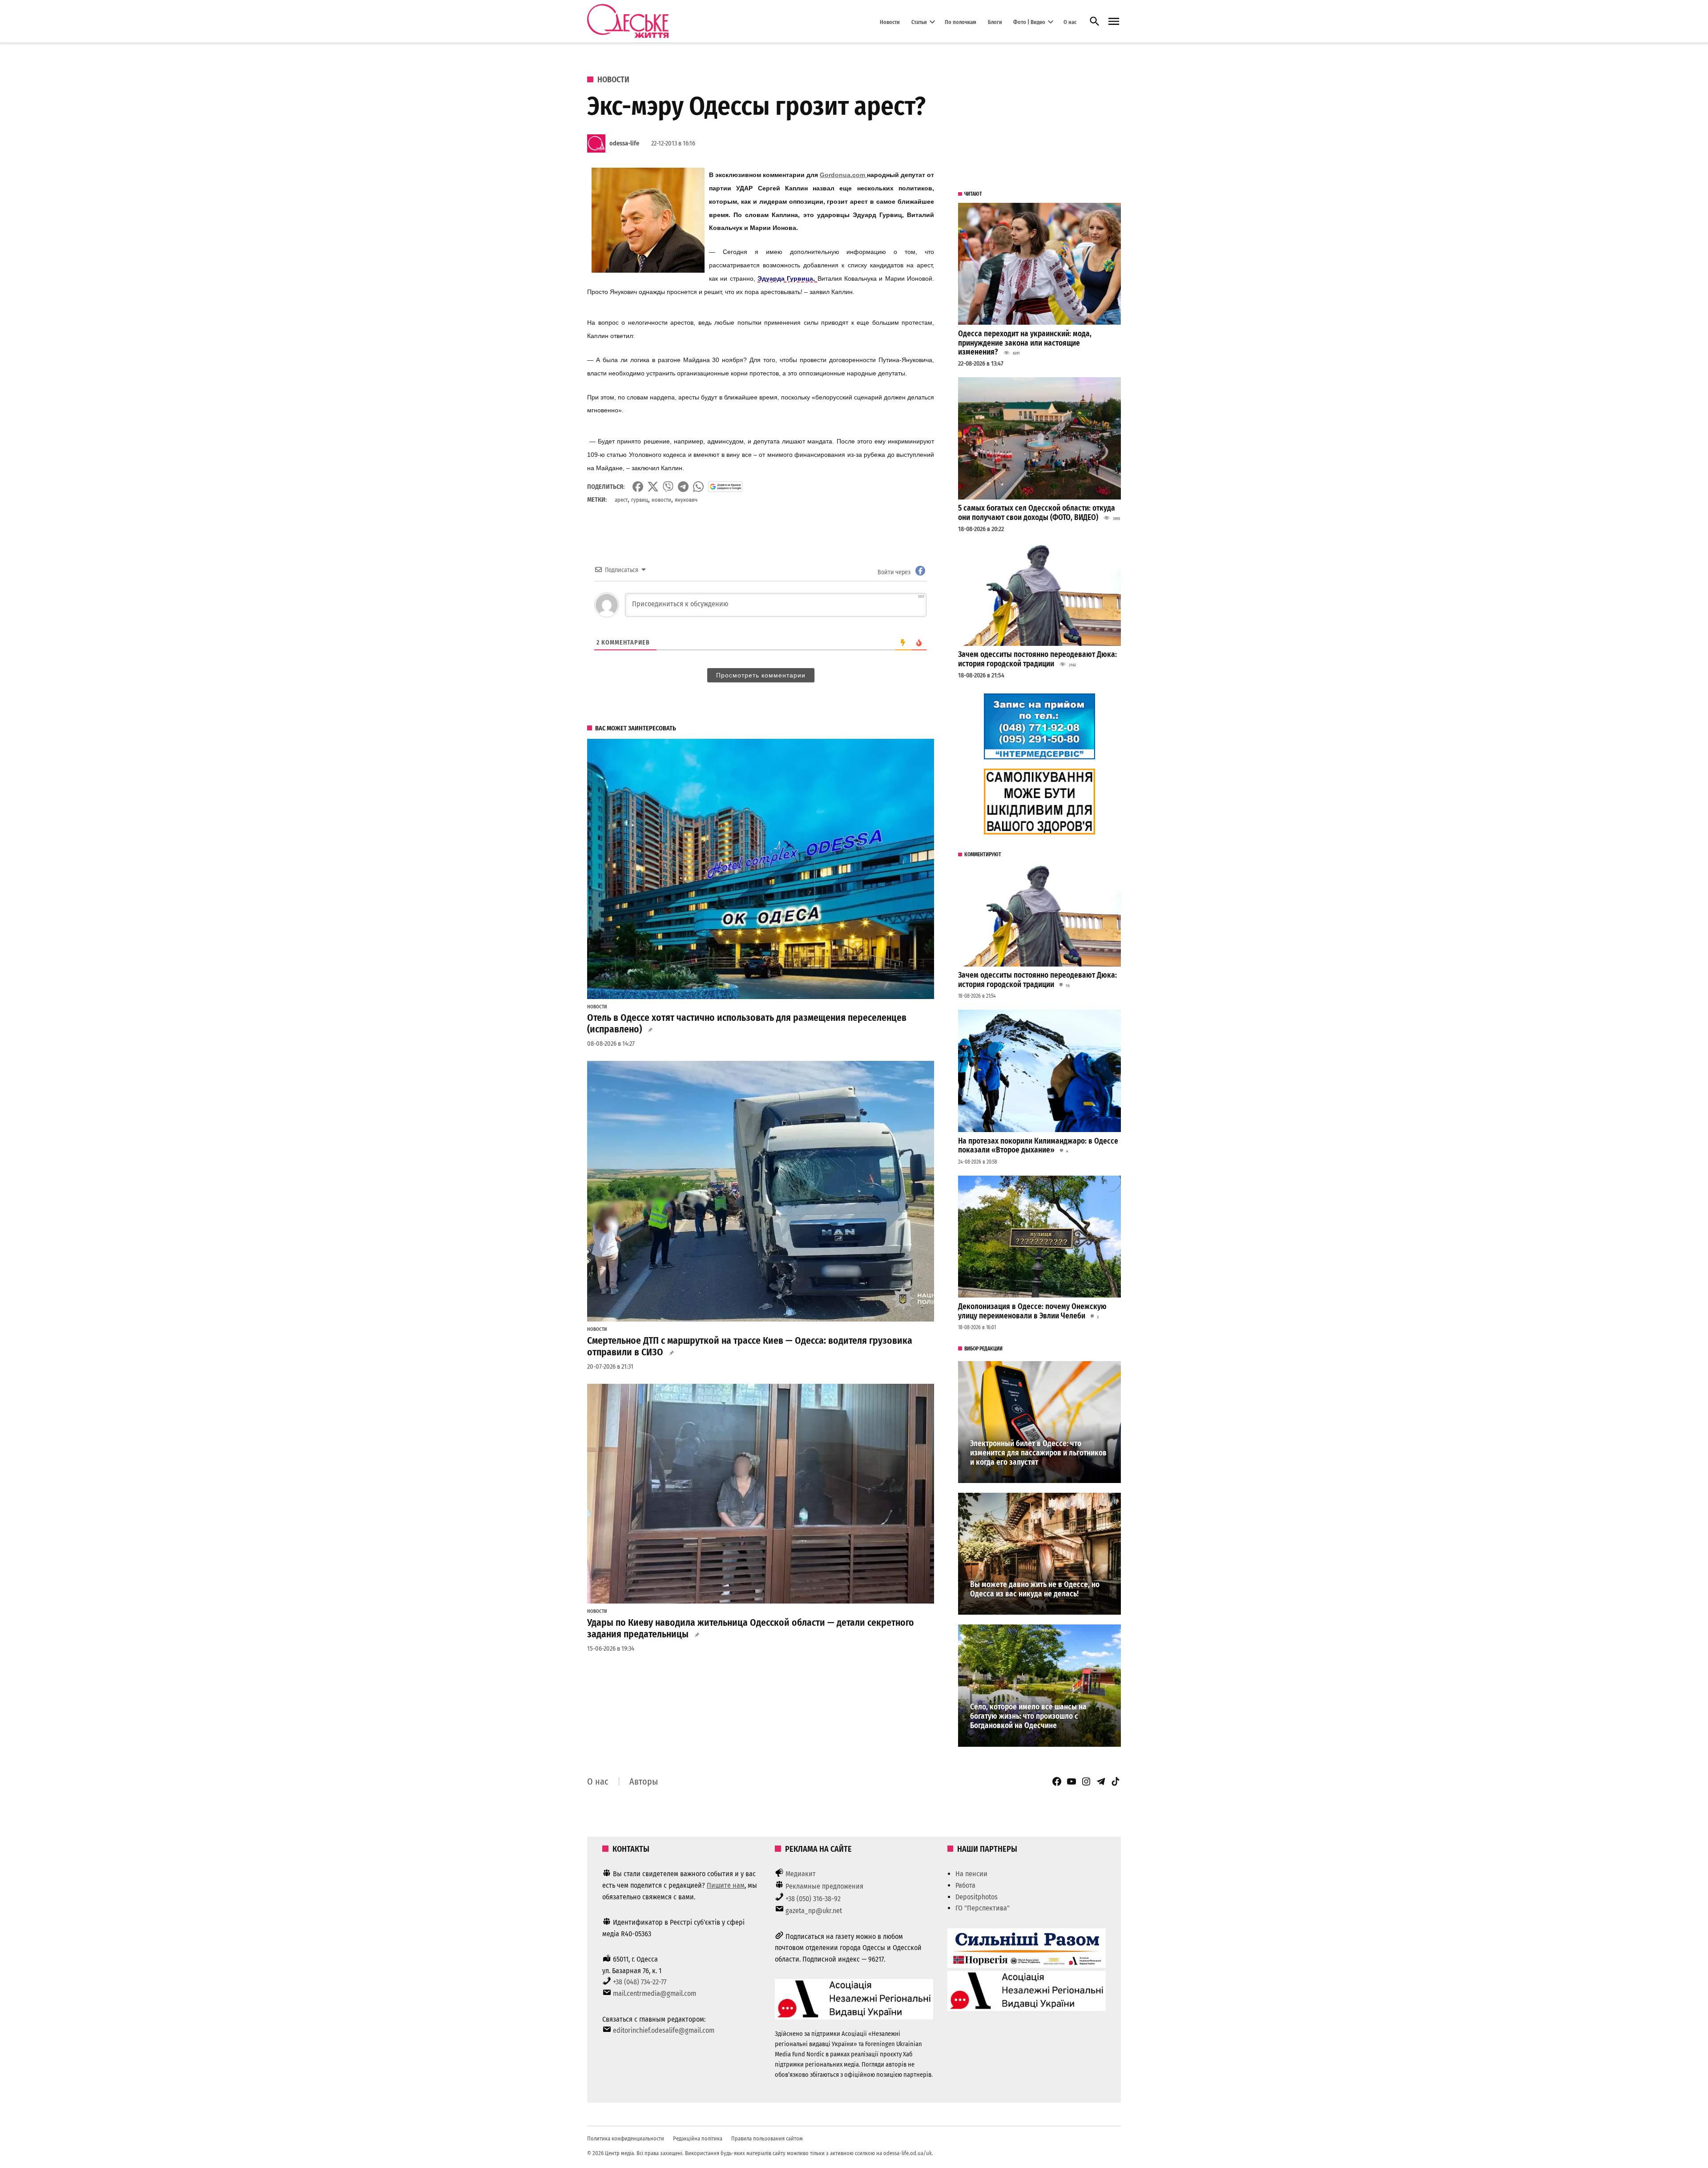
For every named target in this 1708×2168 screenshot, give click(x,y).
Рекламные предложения (824, 1886)
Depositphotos (977, 1897)
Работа (965, 1885)
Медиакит (801, 1874)
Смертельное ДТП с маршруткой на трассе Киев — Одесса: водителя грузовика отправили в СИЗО (750, 1346)
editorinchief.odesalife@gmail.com (664, 2030)
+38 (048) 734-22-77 (640, 1982)
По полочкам (961, 22)
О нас (1070, 22)
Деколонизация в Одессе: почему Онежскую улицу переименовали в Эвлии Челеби (1032, 1311)
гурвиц (640, 500)
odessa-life (624, 143)
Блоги (995, 22)
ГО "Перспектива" (983, 1908)
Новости (890, 22)
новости (661, 500)
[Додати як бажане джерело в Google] (725, 487)
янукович (686, 500)
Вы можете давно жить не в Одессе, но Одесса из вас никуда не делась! (1035, 1589)
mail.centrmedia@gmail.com (655, 1993)
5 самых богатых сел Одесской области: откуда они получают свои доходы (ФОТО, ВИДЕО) (1037, 513)
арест (621, 500)
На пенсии (971, 1874)
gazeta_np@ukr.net (814, 1911)
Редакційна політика (698, 2138)
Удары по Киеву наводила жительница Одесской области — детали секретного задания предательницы (751, 1628)
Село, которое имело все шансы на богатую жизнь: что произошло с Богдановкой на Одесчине (1028, 1716)
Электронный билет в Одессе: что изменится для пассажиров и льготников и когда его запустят (1038, 1453)
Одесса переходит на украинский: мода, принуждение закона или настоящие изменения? (1025, 343)
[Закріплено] (1114, 22)
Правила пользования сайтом (767, 2138)
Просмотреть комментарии (761, 675)
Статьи (919, 22)
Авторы (644, 1781)
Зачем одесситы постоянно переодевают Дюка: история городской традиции (1037, 659)
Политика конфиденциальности (626, 2138)
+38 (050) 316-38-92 (813, 1899)
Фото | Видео (1029, 22)
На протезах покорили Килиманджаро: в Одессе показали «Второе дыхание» (1038, 1146)
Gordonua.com (843, 175)
